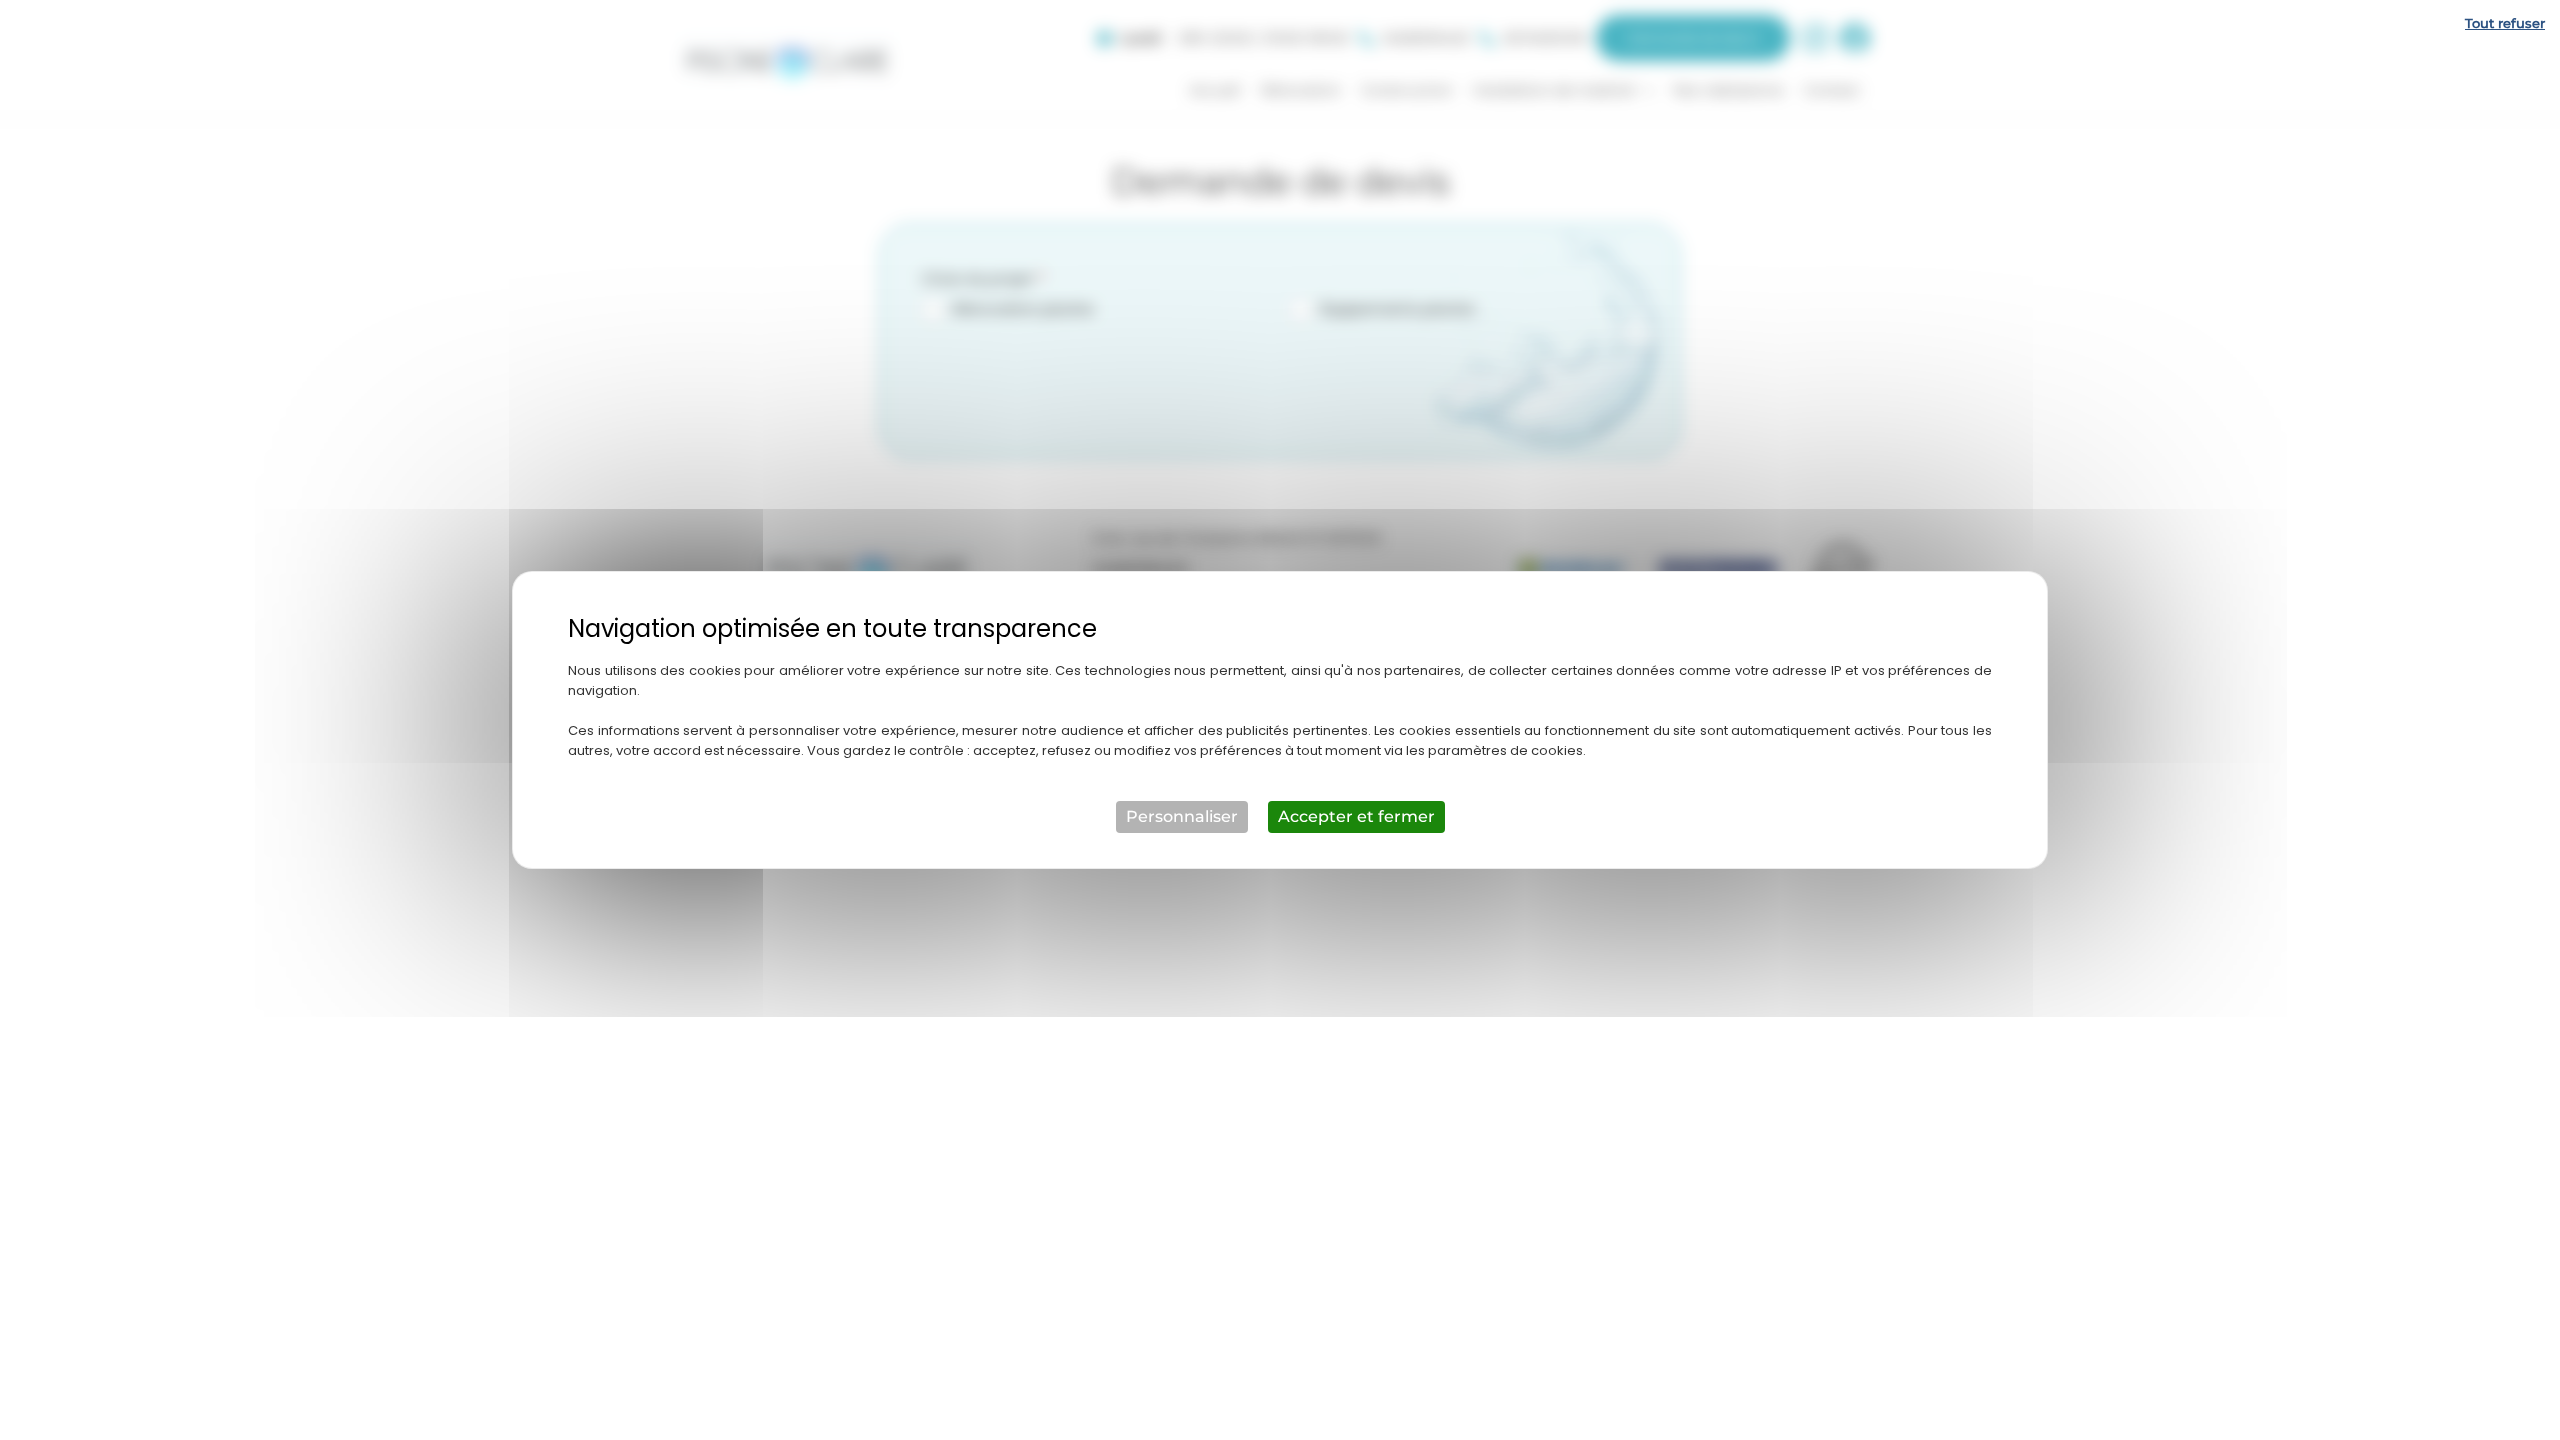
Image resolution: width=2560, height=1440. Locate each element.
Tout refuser (2505, 23)
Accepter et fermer (1356, 816)
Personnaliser (1182, 816)
